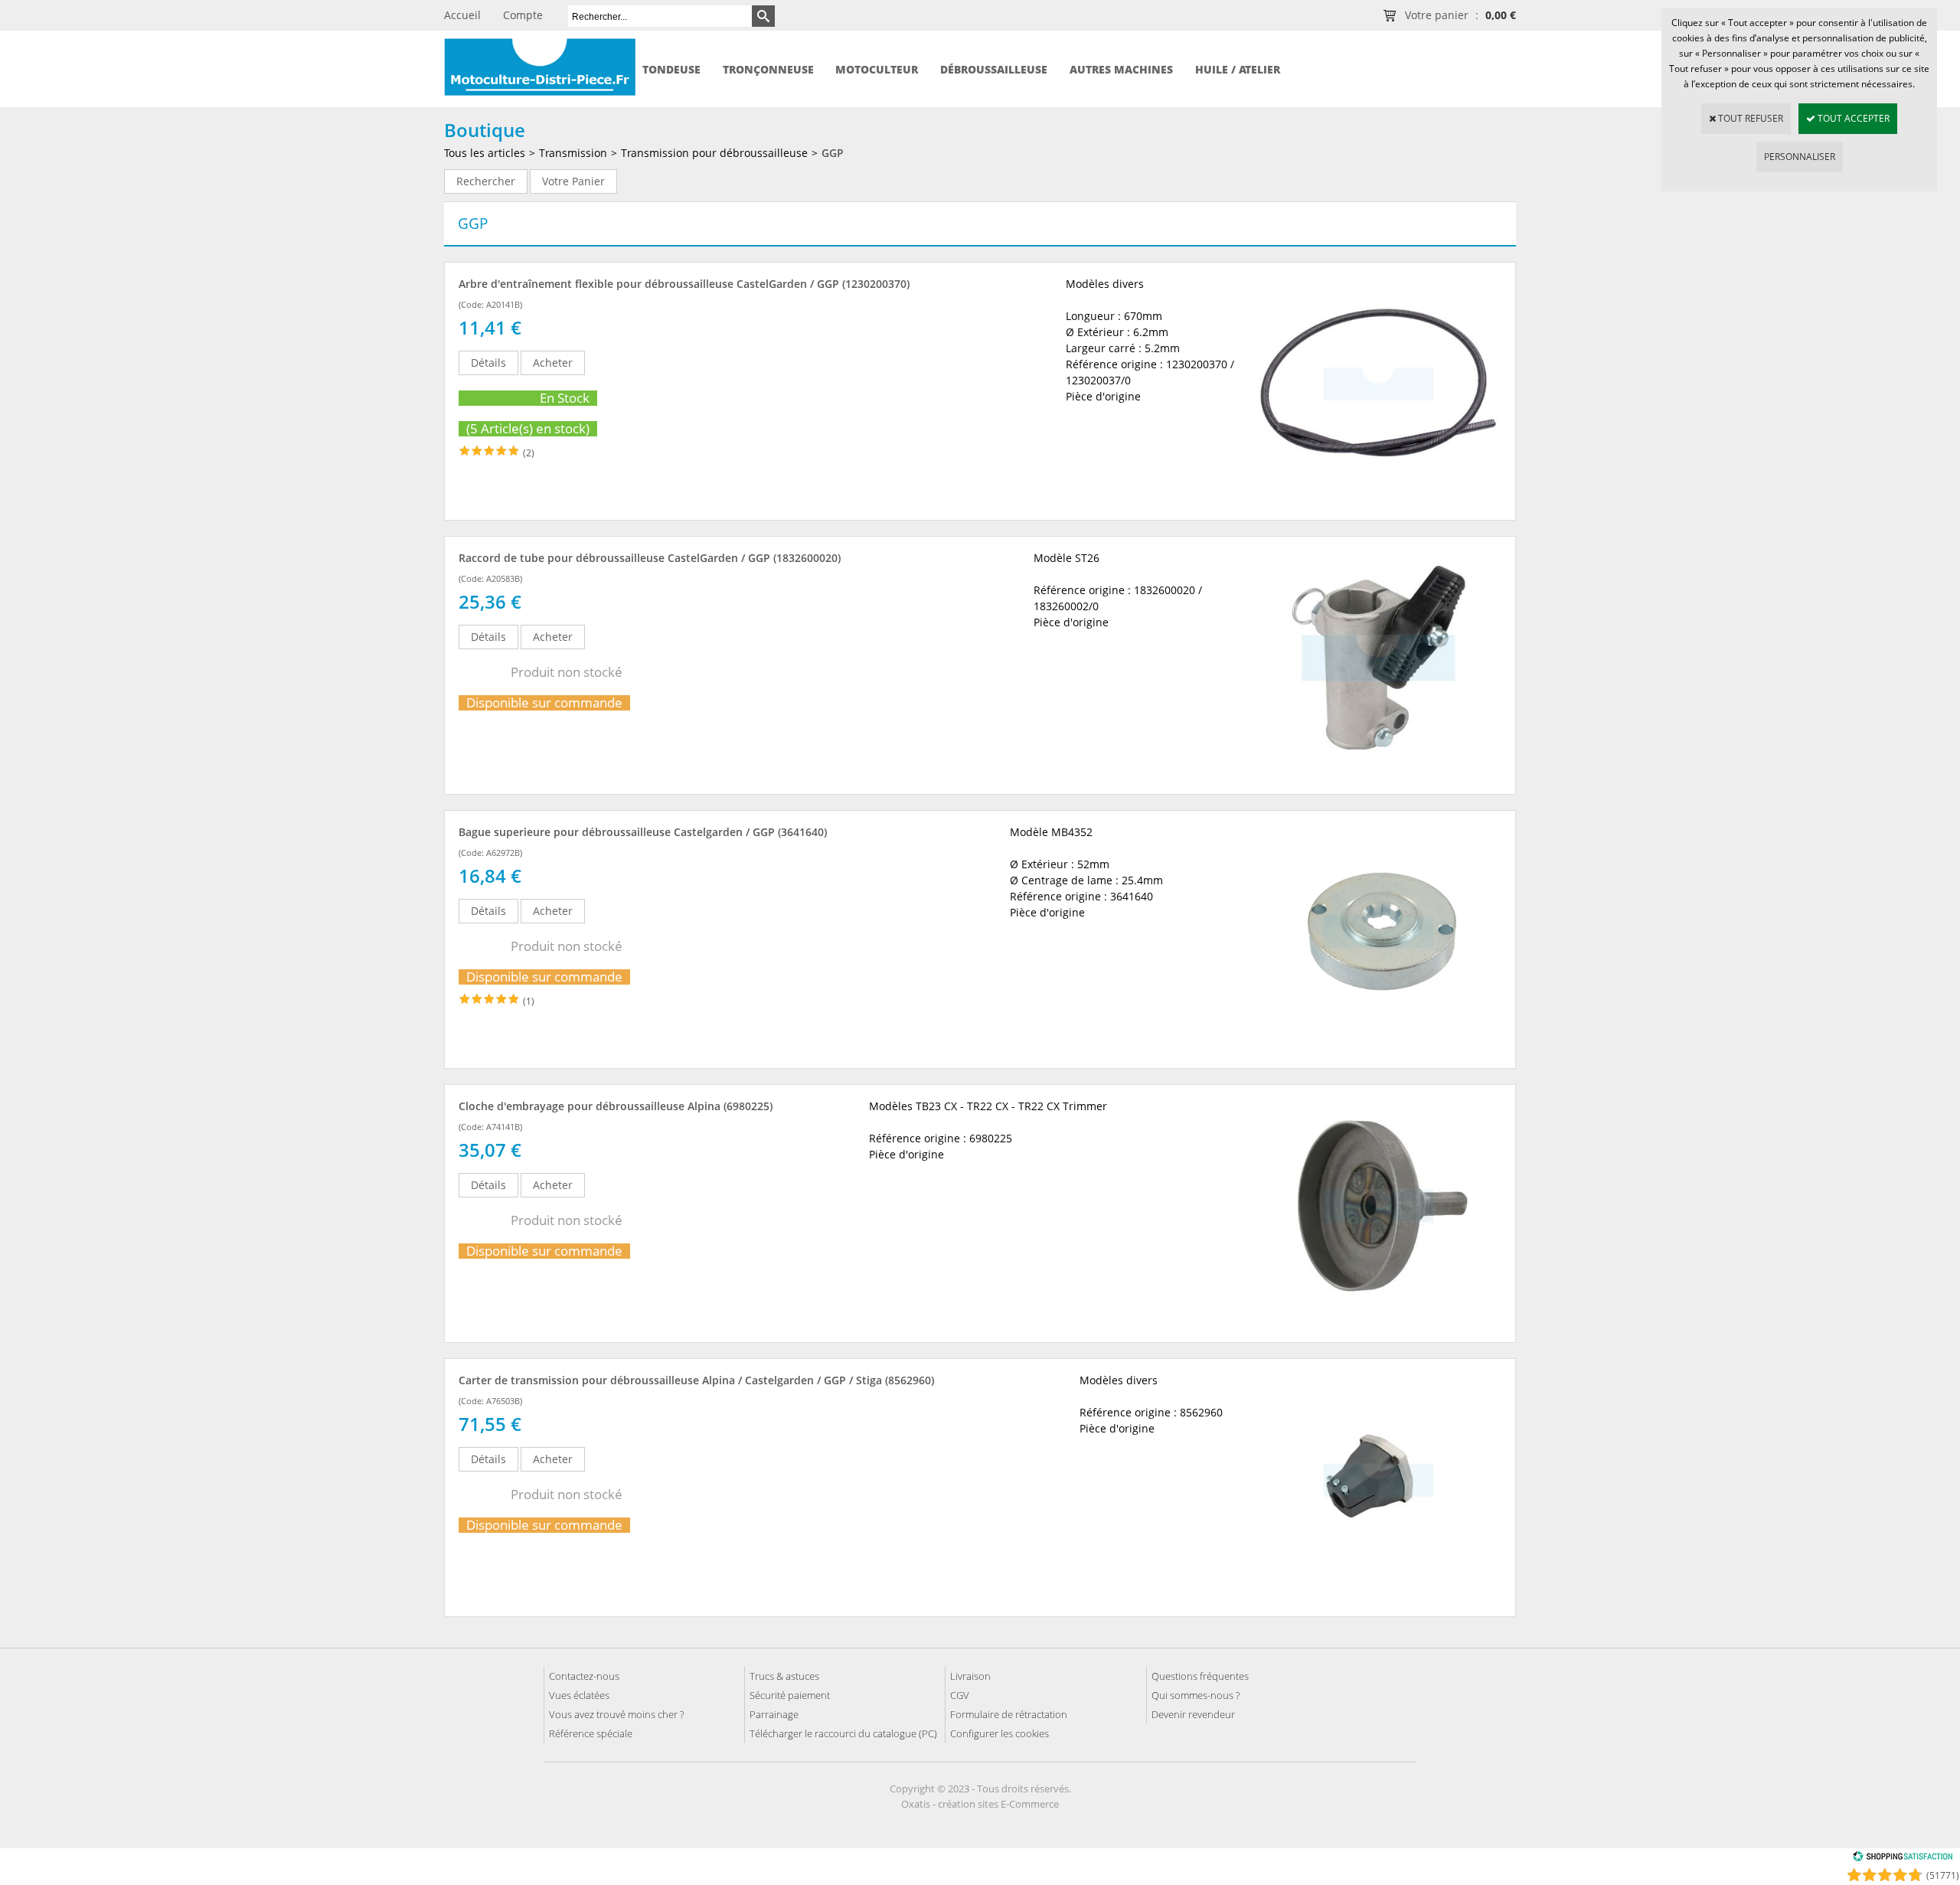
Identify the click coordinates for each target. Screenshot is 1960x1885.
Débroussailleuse (994, 69)
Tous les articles (485, 153)
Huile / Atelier (1238, 69)
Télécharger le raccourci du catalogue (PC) (843, 1733)
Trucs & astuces (784, 1676)
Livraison (970, 1676)
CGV (960, 1695)
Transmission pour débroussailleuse (714, 153)
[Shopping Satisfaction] (1903, 1859)
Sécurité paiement (790, 1695)
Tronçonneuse (768, 69)
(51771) (1943, 1875)
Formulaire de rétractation (1009, 1714)
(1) (529, 1001)
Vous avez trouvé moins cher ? (616, 1714)
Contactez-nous (584, 1676)
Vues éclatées (579, 1695)
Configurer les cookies (1000, 1733)
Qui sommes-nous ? (1196, 1695)
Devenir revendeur (1193, 1714)
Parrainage (774, 1714)
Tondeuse (671, 69)
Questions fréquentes (1200, 1676)
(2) (529, 453)
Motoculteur (877, 69)
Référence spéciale (591, 1733)
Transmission (573, 153)
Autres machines (1121, 69)
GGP (833, 153)
